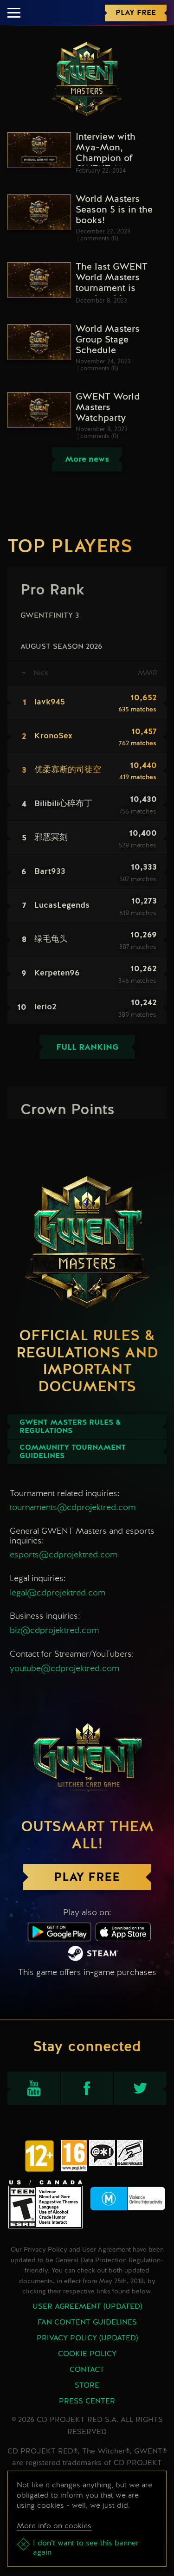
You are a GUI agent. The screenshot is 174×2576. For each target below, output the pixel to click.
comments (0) (99, 239)
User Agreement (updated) (87, 2307)
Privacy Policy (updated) (87, 2338)
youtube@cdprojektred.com (64, 1668)
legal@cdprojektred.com (58, 1592)
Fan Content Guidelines (87, 2323)
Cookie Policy (87, 2354)
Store (87, 2386)
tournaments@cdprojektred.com (73, 1507)
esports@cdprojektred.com (64, 1554)
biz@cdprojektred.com (54, 1630)
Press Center (87, 2402)
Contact (87, 2370)
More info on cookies (54, 2526)
